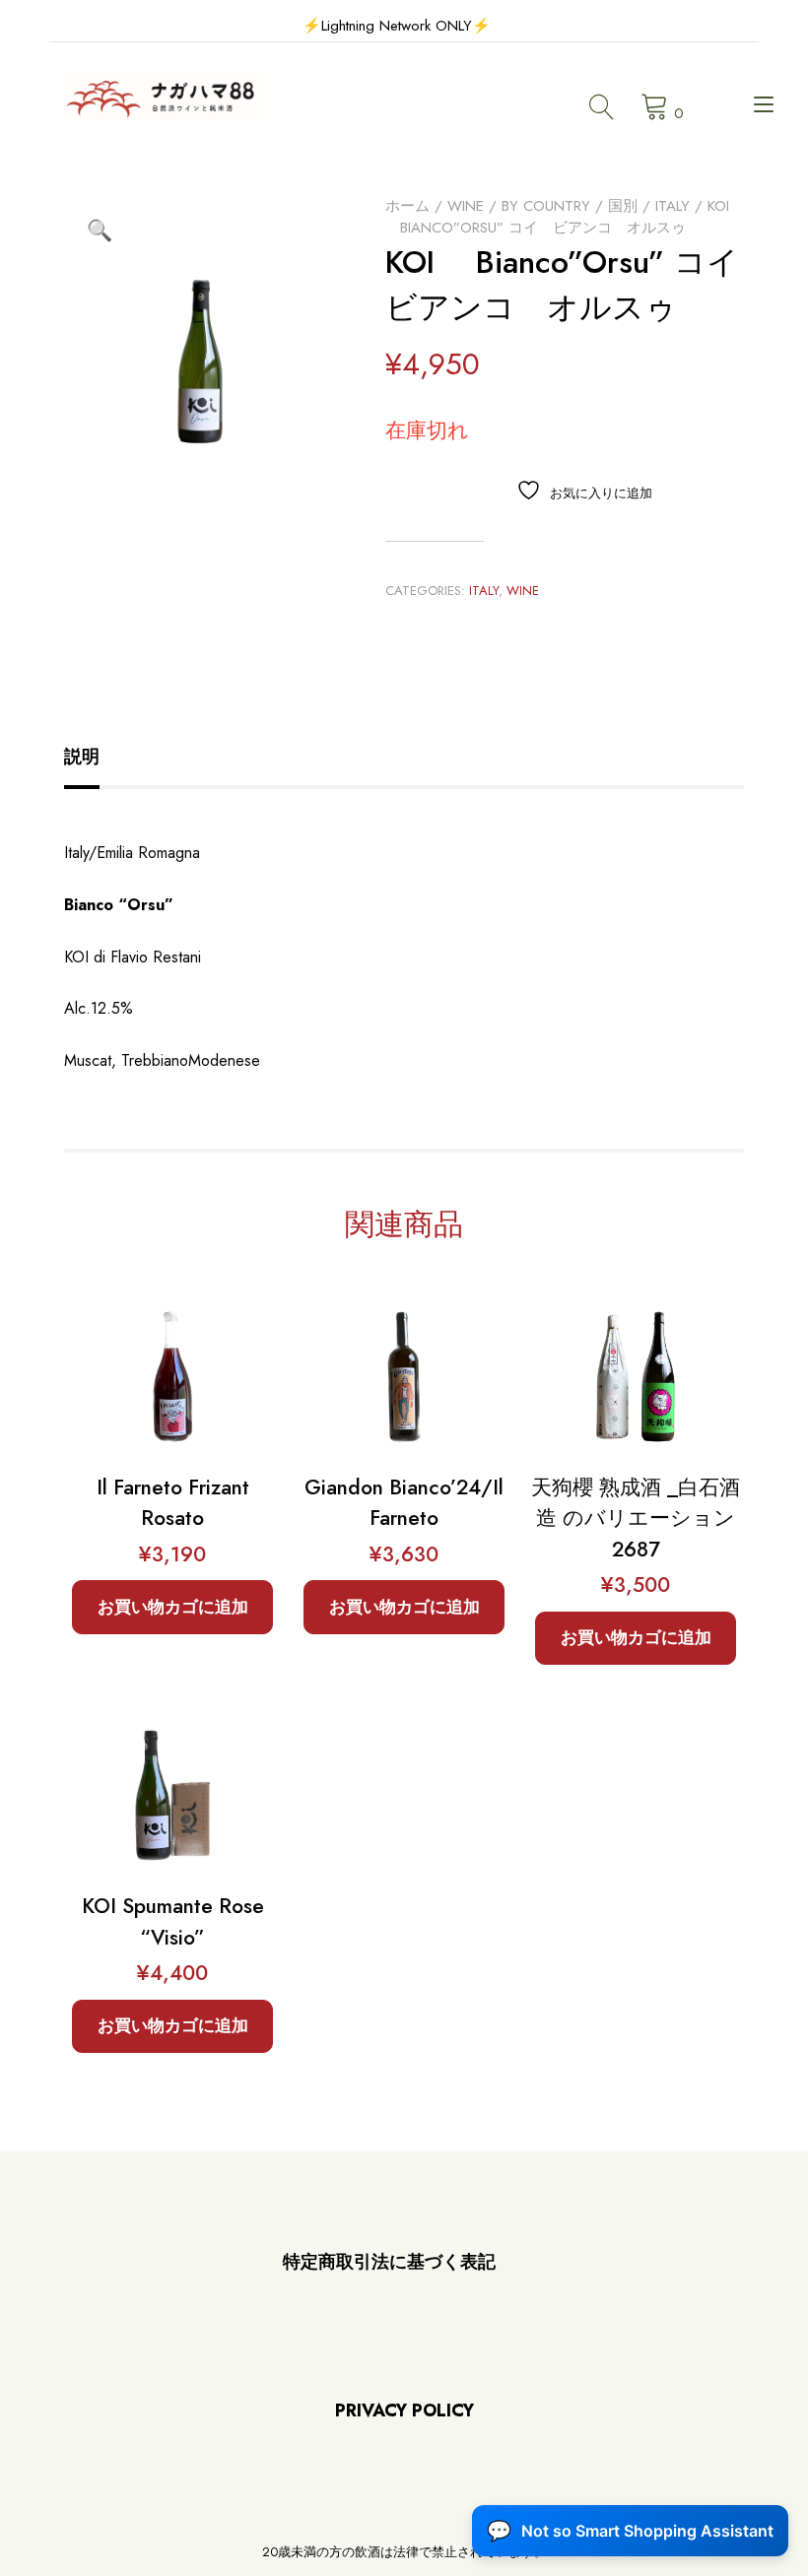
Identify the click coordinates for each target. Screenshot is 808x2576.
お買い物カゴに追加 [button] (173, 1607)
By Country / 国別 (570, 206)
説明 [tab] (82, 757)
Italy (673, 206)
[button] (100, 231)
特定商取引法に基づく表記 (389, 2262)
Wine (466, 206)
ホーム (407, 206)
